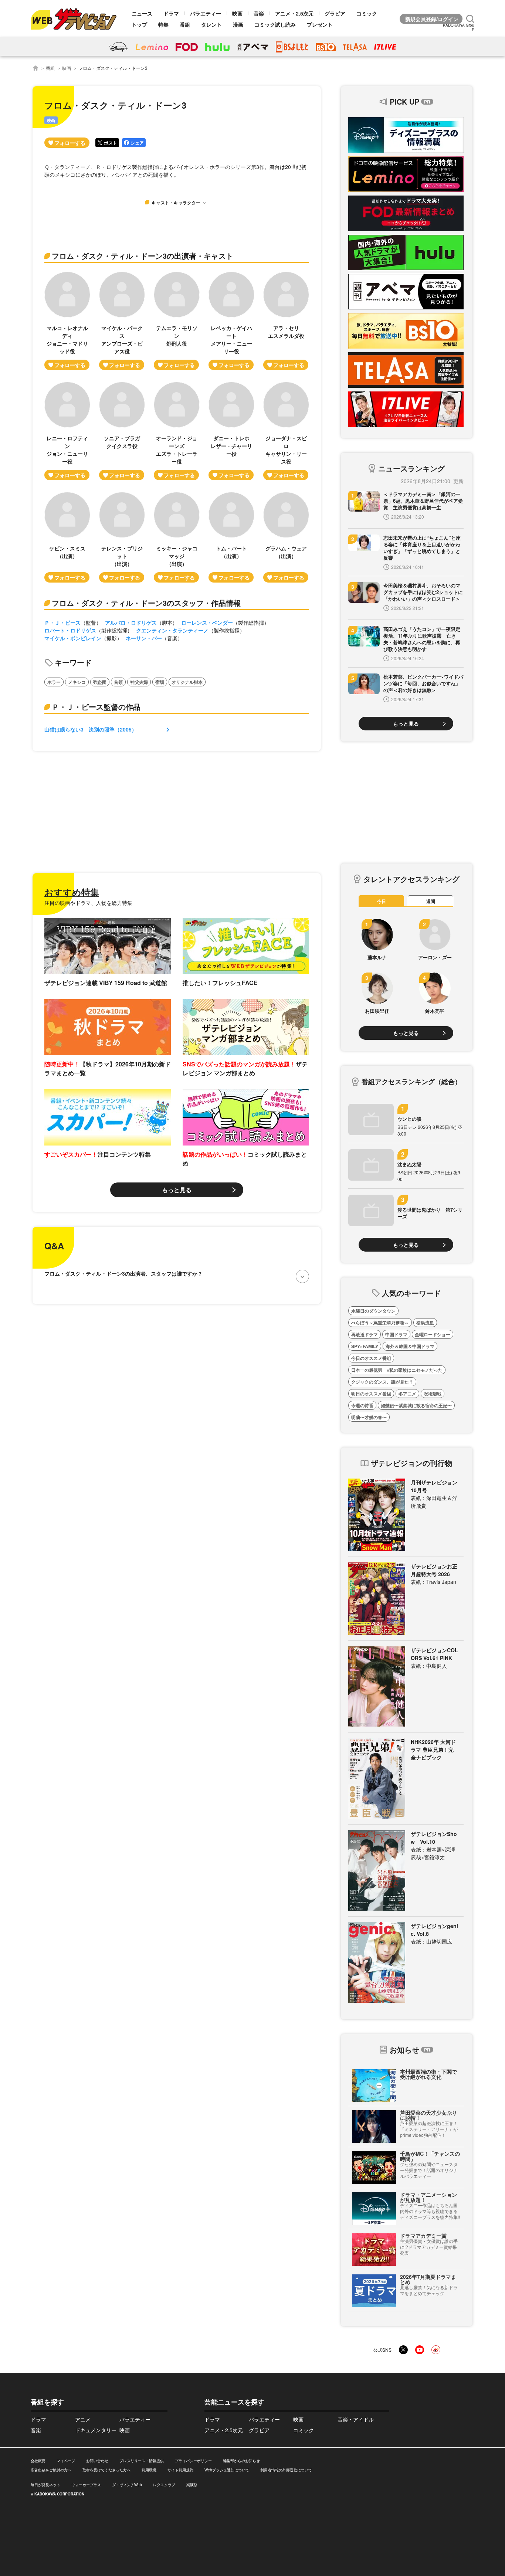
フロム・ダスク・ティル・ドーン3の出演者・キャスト (143, 256)
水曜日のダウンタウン (373, 1311)
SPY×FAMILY (365, 1346)
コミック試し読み (275, 24)
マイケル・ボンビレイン (73, 638)
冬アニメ (407, 1394)
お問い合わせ (97, 2461)
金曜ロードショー (433, 1334)
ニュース (142, 13)
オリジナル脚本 (187, 682)
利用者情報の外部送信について (286, 2470)
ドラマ (171, 13)
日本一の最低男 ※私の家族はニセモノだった (397, 1370)
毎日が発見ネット (45, 2485)
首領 (118, 682)
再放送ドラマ (365, 1334)
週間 (431, 901)
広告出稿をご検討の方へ (51, 2470)
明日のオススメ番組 (371, 1394)
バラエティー (206, 13)
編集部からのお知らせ (241, 2461)
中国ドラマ (396, 1334)
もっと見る (177, 1190)
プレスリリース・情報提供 (142, 2461)
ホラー (54, 682)
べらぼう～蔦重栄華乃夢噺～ (380, 1323)
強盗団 (100, 682)
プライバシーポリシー (193, 2461)
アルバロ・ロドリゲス (131, 622)
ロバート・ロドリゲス (70, 630)
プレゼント (320, 24)
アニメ (83, 2419)
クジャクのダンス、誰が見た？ (382, 1382)
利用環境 (149, 2470)
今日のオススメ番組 (371, 1358)
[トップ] (35, 68)
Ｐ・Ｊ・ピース (62, 622)
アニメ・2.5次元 (294, 13)
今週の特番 (362, 1405)
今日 (382, 901)
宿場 (160, 682)
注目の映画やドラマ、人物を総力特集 (88, 903)
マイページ (66, 2461)
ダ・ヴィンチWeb (127, 2485)
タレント (211, 24)
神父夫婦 (139, 682)
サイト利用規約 (180, 2470)
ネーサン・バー (144, 638)
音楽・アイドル (356, 2419)
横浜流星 (425, 1323)
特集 (163, 24)
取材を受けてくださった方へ (106, 2470)
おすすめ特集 (72, 892)
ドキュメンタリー (96, 2430)
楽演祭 (192, 2485)
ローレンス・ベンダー (207, 622)
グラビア (335, 13)
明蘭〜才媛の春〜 (369, 1417)
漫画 (238, 24)
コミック (367, 13)
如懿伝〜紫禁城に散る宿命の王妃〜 (416, 1405)
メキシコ (77, 682)
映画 (237, 13)
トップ (139, 24)
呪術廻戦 (433, 1394)
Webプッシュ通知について (227, 2470)
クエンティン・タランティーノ (172, 630)
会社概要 (38, 2461)
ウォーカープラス (86, 2485)
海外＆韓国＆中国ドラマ (410, 1346)
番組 (185, 24)
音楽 (259, 13)
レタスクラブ (164, 2485)
